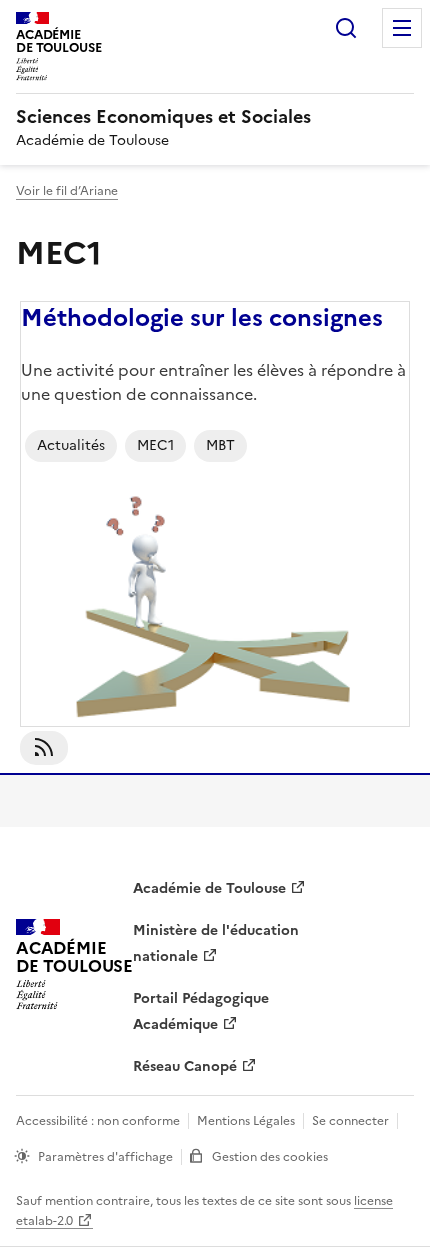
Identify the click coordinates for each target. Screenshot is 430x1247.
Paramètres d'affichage (105, 1157)
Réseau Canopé (185, 1066)
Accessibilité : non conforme (98, 1121)
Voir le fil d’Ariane (67, 191)
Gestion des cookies (270, 1157)
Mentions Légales (246, 1121)
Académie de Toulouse (209, 888)
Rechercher (346, 28)
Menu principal (402, 28)
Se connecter (350, 1121)
